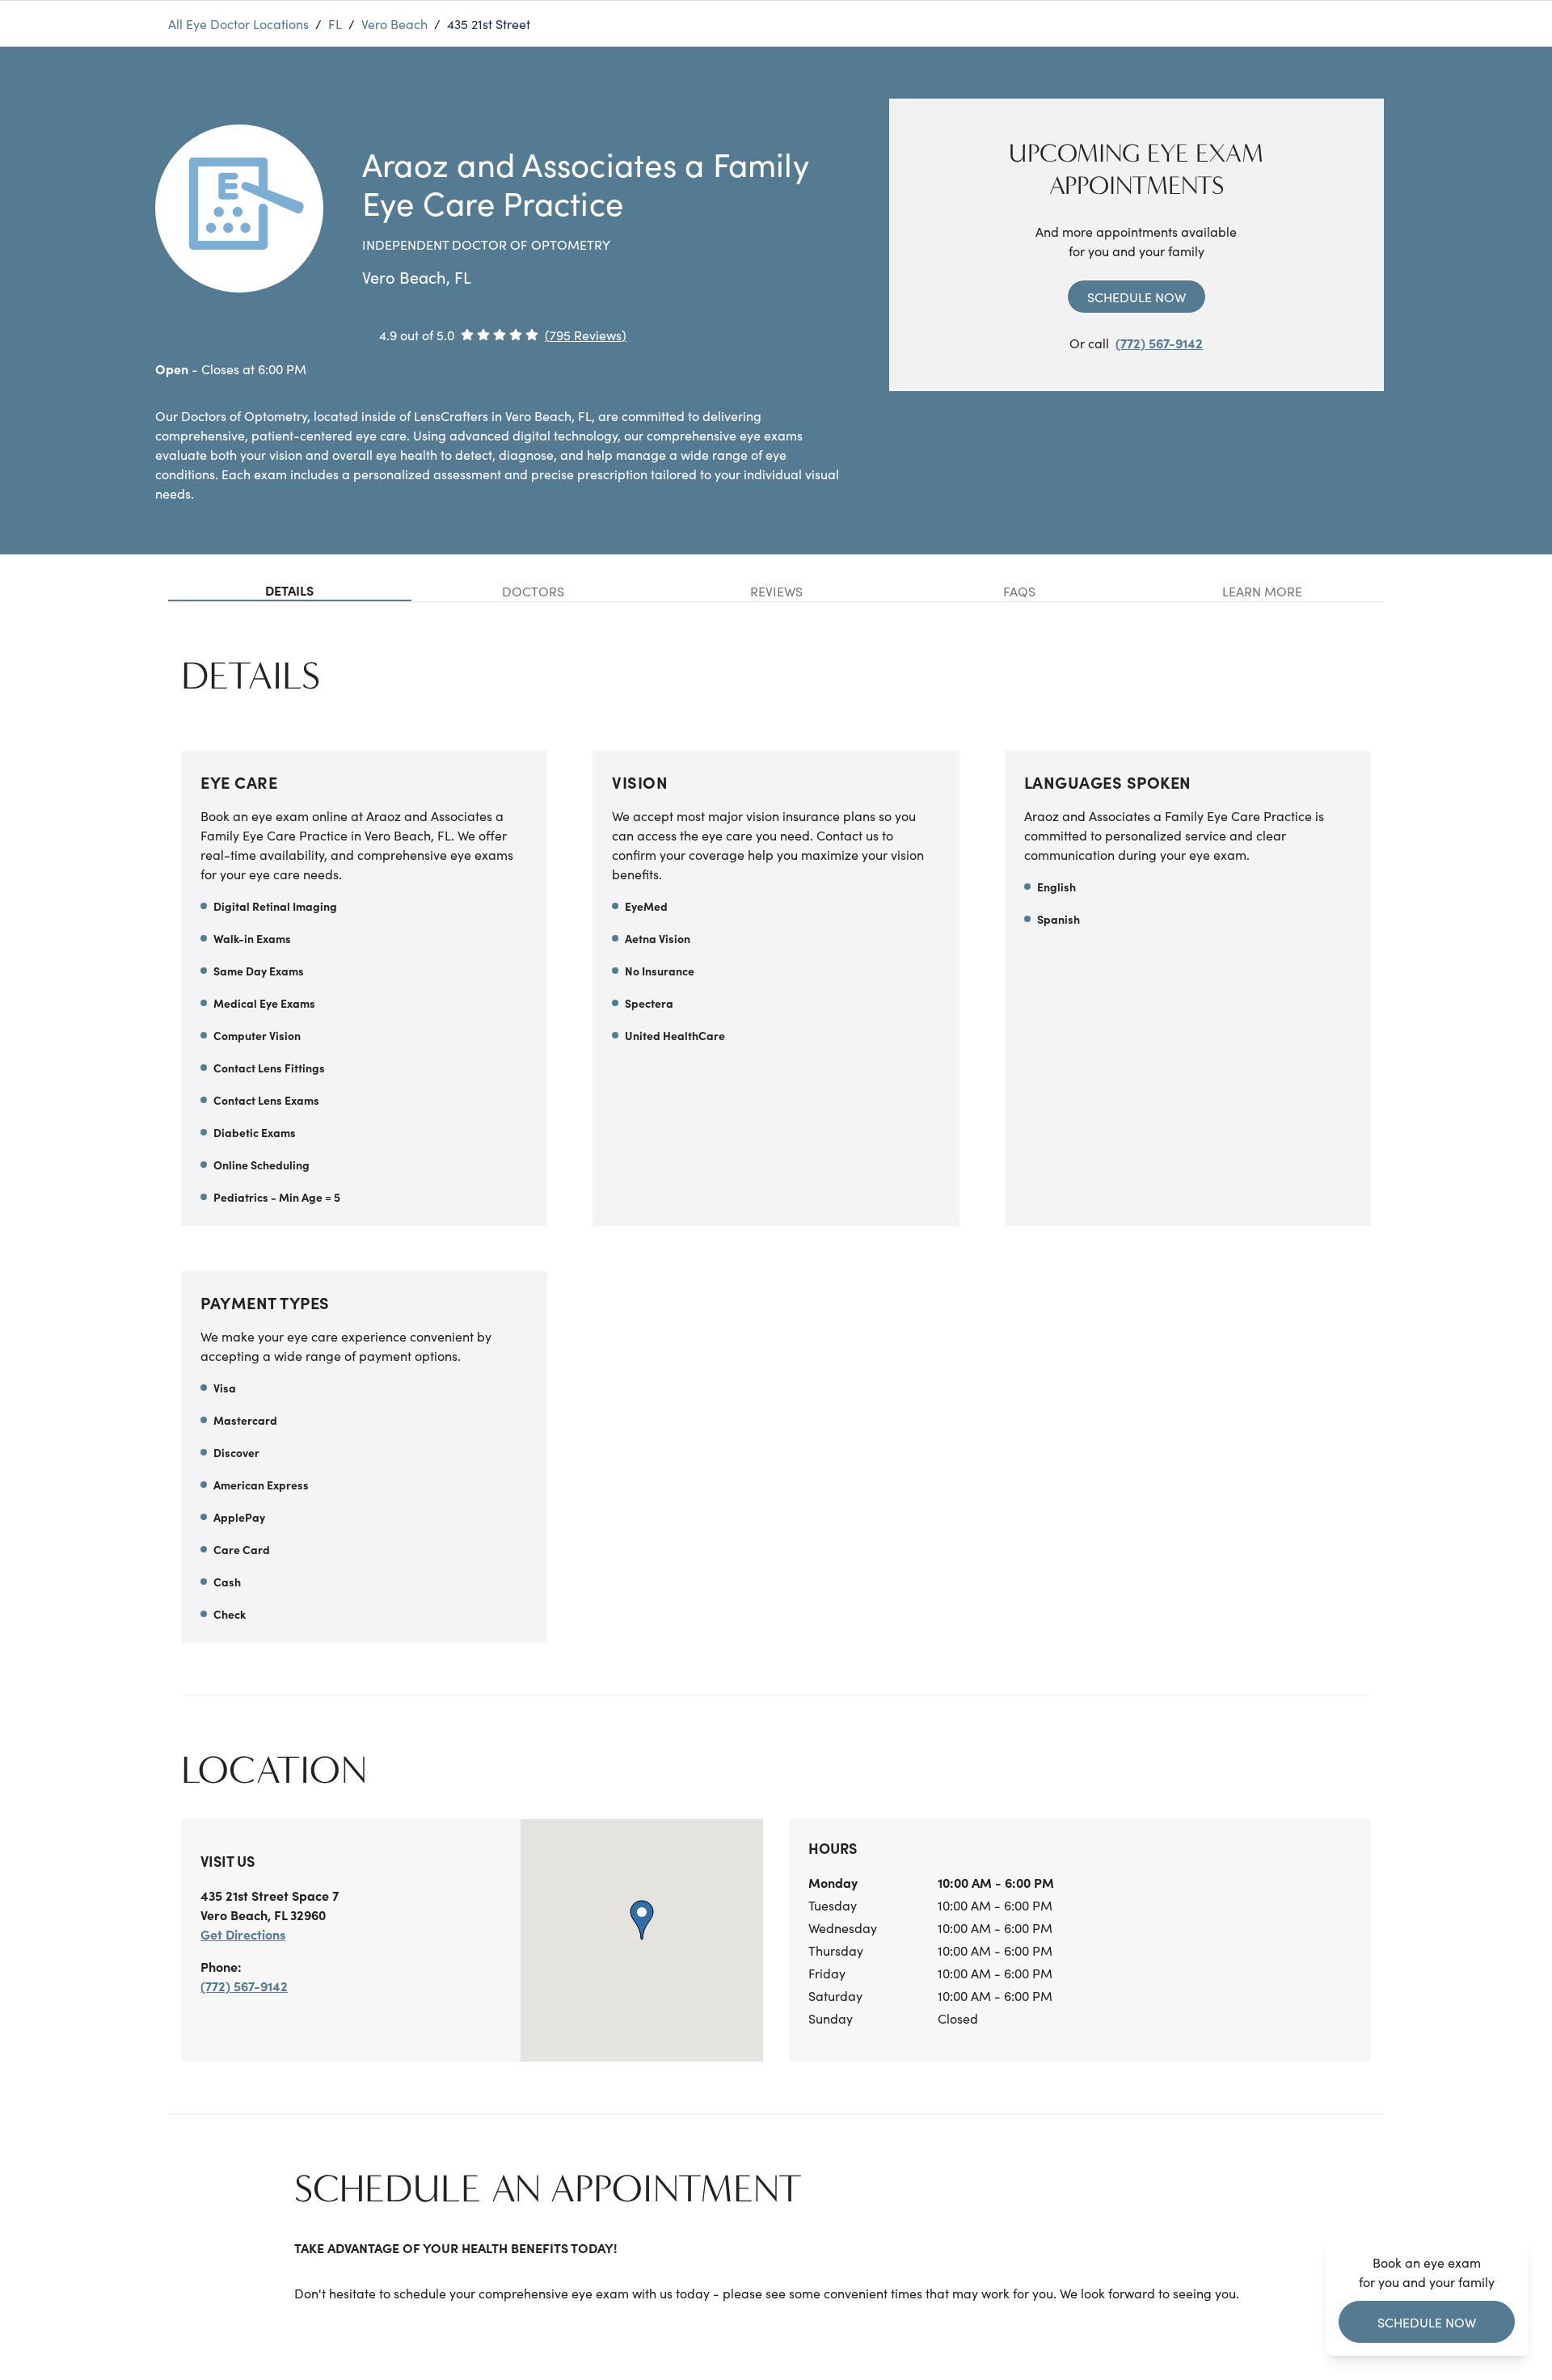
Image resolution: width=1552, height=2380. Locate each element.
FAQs (1019, 591)
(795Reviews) (586, 335)
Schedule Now (1137, 297)
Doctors (533, 591)
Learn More (1262, 591)
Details (289, 590)
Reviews (776, 591)
